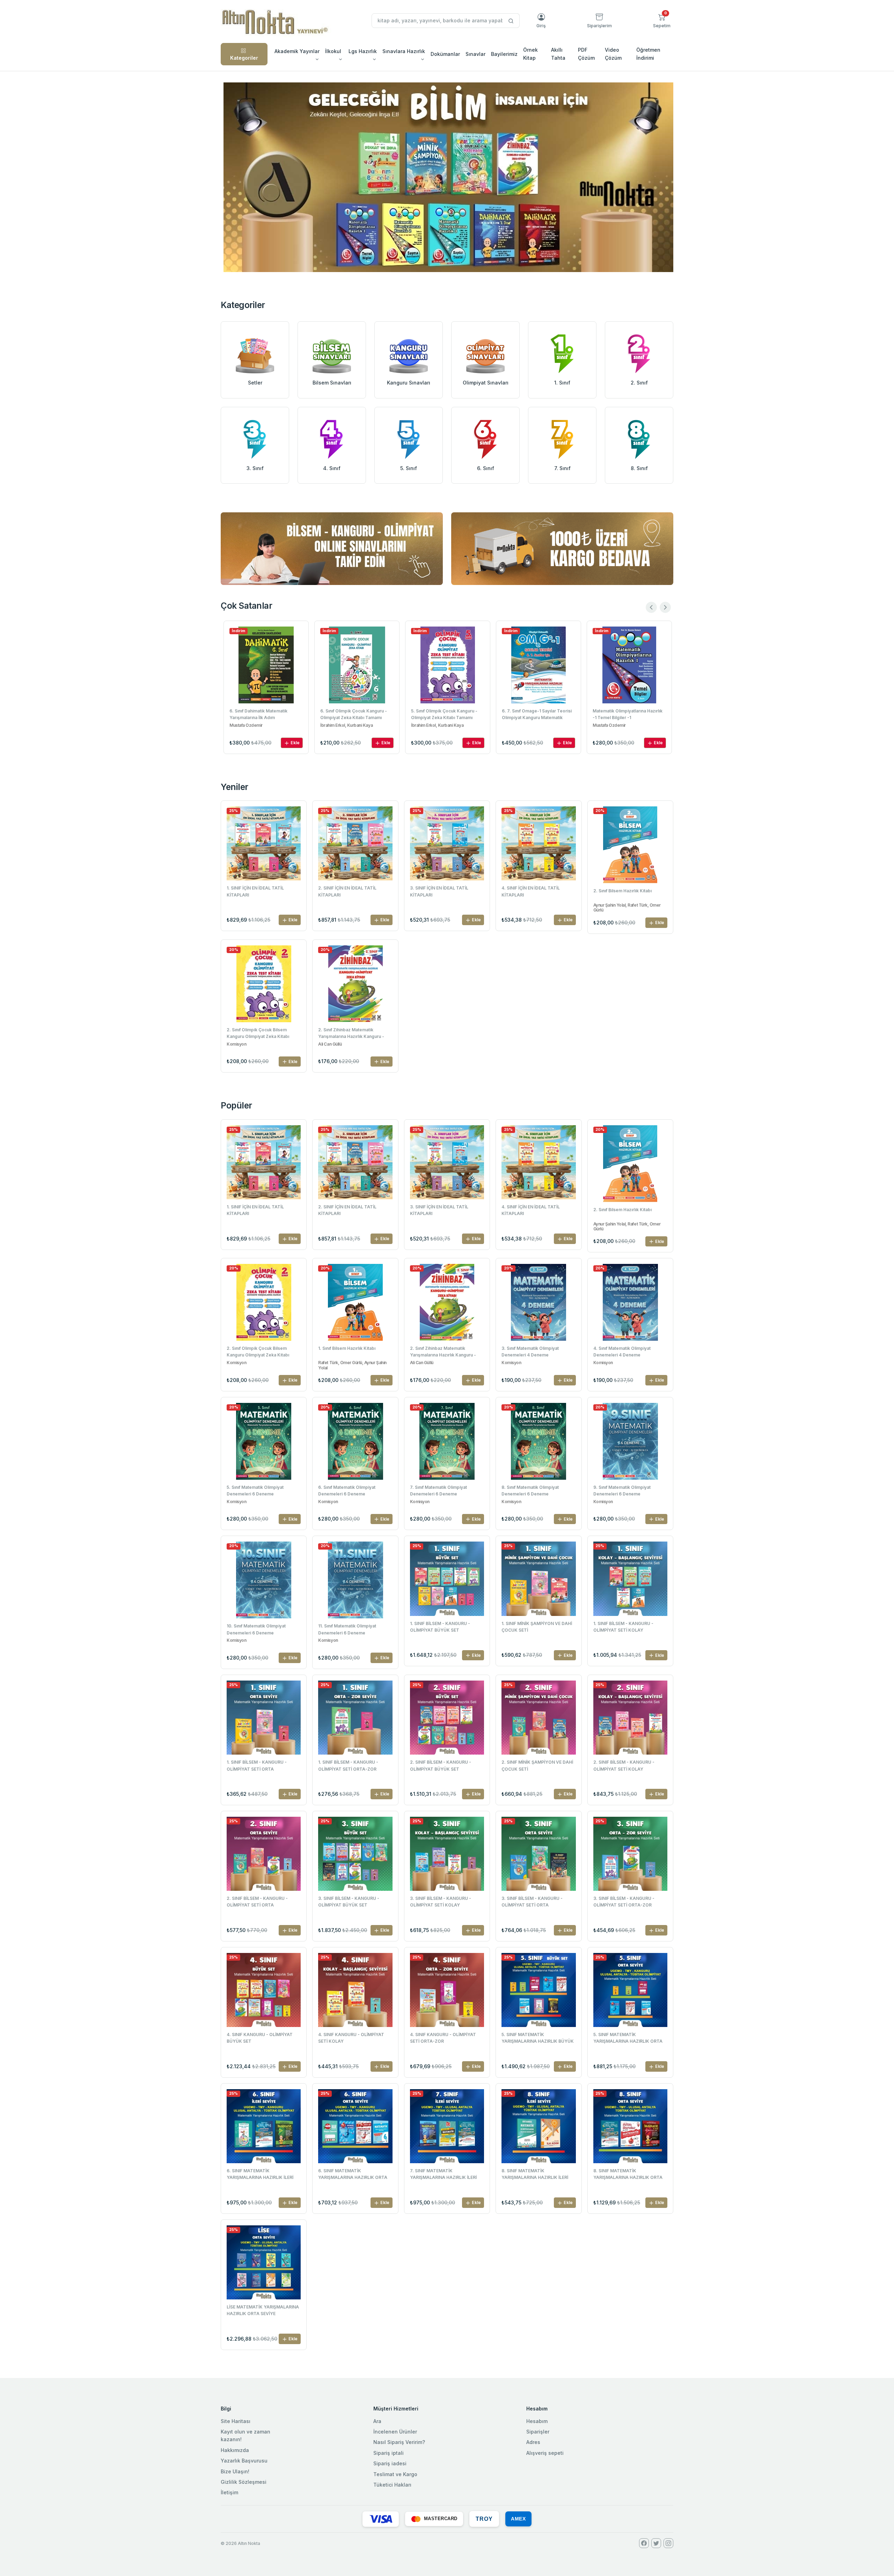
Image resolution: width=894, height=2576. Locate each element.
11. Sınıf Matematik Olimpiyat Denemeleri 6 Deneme (347, 1629)
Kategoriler (244, 58)
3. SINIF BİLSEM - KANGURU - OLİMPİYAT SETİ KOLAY (441, 1902)
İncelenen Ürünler (395, 2432)
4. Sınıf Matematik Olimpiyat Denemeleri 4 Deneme (622, 1352)
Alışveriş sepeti (545, 2453)
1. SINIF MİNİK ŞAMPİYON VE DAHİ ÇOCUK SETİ (537, 1627)
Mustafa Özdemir (518, 725)
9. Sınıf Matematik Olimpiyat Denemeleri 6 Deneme (622, 1491)
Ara (377, 2421)
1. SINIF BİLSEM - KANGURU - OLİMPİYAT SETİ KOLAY (623, 1627)
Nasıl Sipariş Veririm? (399, 2442)
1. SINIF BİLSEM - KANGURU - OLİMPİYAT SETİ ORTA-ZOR (348, 1765)
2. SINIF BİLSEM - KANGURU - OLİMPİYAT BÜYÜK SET (441, 1765)
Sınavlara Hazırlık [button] (404, 51)
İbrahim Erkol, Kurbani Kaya (256, 725)
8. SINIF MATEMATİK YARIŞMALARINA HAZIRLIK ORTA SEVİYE (628, 2175)
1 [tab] (447, 260)
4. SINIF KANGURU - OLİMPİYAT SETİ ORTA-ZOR (443, 2038)
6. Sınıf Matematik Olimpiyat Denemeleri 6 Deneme (347, 1491)
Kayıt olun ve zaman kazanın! (246, 2435)
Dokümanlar (445, 54)
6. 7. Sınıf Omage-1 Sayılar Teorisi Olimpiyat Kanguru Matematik (446, 714)
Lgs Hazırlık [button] (363, 51)
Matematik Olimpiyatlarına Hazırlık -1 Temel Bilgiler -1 (537, 714)
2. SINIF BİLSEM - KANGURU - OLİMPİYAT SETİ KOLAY (624, 1765)
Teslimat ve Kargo (395, 2474)
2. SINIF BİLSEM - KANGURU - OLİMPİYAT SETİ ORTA (257, 1902)
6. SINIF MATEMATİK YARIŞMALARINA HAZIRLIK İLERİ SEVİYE (260, 2175)
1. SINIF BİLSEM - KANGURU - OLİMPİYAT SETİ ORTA (257, 1765)
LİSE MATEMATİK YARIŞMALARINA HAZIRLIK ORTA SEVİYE (263, 2310)
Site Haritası (236, 2421)
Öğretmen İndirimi (648, 54)
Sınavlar (475, 54)
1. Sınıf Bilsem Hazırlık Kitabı (347, 1348)
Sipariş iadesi (390, 2463)
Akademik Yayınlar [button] (297, 51)
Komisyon (236, 1044)
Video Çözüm (613, 54)
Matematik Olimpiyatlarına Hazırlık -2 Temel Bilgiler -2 (628, 714)
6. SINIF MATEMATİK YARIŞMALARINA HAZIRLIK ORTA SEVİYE (353, 2175)
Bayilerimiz (504, 54)
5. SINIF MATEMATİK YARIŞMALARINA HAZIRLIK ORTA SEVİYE (628, 2039)
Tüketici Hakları (392, 2485)
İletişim (229, 2492)
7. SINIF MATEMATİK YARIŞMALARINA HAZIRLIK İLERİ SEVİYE (443, 2175)
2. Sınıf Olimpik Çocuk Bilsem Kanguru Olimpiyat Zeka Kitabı (258, 1033)
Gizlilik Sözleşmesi (244, 2482)
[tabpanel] (448, 177)
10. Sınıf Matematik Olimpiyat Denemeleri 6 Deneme (256, 1629)
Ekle (295, 743)
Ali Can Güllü (330, 1044)
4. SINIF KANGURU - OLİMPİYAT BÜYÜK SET (260, 2038)
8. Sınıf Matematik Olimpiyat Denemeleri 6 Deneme (530, 1491)
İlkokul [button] (333, 51)
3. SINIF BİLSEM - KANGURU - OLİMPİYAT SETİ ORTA (532, 1902)
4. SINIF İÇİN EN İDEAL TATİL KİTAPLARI (531, 891)
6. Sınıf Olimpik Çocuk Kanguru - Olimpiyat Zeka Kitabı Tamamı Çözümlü (263, 715)
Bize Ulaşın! (235, 2471)
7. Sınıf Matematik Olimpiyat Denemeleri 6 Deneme (438, 1491)
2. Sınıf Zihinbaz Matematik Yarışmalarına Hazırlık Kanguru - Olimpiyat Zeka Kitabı (351, 1034)
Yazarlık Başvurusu (244, 2461)
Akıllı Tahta (558, 54)
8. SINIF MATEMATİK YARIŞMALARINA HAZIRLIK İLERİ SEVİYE (535, 2175)
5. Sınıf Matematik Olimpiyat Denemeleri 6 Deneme (255, 1491)
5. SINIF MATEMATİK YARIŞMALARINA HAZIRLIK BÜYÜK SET (538, 2039)
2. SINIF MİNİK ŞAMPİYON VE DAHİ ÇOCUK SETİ (537, 1765)
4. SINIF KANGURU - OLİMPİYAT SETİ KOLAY (351, 2038)
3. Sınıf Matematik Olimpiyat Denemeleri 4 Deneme (530, 1352)
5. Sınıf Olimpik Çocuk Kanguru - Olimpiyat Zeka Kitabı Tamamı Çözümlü (353, 715)
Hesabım (537, 2421)
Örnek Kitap (530, 54)
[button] (662, 21)
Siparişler (538, 2432)
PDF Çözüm (586, 54)
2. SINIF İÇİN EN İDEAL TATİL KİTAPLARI (347, 891)
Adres (533, 2442)
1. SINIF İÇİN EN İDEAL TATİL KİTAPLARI (255, 891)
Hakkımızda (235, 2450)
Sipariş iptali (389, 2453)
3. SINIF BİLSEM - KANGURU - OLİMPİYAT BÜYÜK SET (349, 1902)
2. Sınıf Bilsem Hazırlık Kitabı (622, 891)
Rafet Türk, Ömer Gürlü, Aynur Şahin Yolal (352, 1365)
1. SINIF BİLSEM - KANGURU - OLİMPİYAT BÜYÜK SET (440, 1627)
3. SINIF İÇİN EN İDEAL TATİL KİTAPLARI (439, 891)
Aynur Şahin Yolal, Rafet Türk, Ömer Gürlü (627, 908)
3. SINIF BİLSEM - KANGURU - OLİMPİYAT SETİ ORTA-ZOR (624, 1902)
